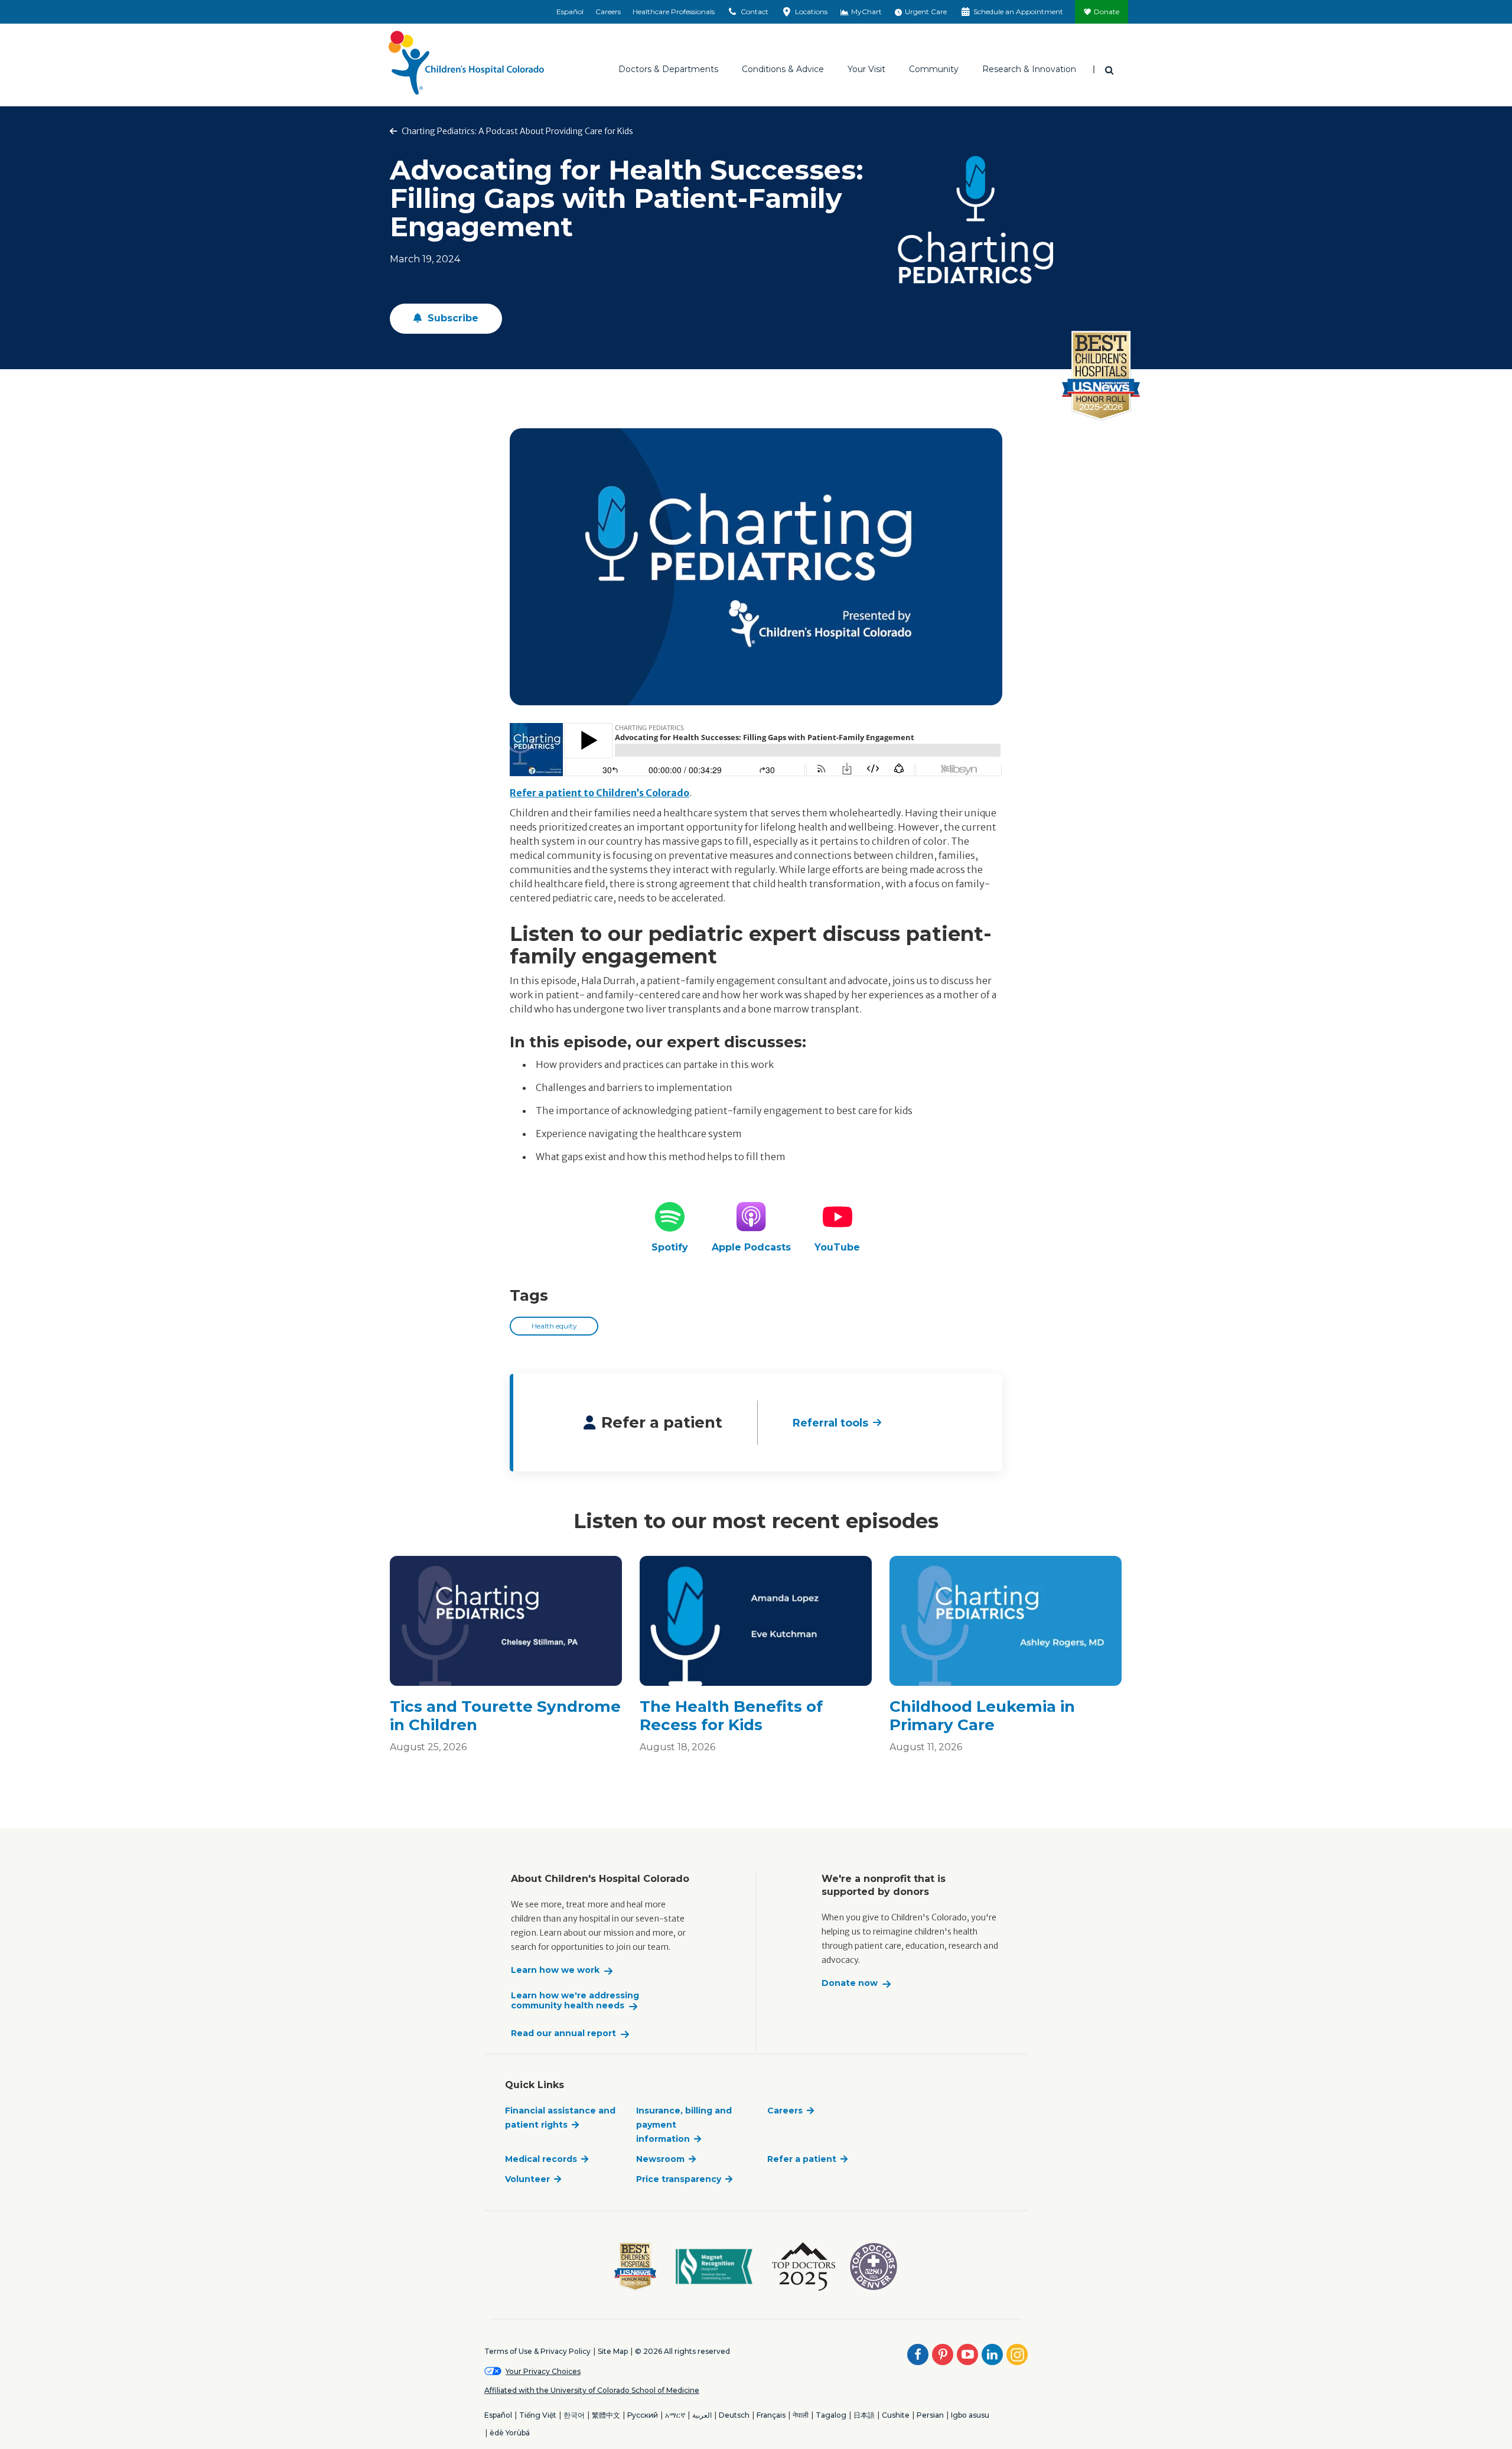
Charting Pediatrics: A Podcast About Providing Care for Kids (517, 131)
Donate (1107, 12)
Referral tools (830, 1423)
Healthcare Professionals (674, 12)
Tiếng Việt (538, 2415)
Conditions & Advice (783, 69)
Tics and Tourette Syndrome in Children (505, 1716)
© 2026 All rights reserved (682, 2351)
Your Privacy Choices (543, 2371)
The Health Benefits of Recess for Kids (731, 1716)
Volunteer (527, 2179)
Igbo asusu (970, 2415)
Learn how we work (555, 1970)
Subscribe (452, 318)
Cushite (896, 2415)
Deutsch (734, 2415)
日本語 (864, 2415)
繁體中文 (606, 2415)
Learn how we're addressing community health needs (575, 2001)
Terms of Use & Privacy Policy (537, 2351)
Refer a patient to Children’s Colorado (599, 793)
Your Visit (866, 69)
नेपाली (801, 2415)
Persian (930, 2415)
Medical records (541, 2159)
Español (570, 12)
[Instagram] (1017, 2354)
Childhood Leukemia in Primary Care (982, 1716)
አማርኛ (675, 2415)
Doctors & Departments (668, 69)
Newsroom (660, 2159)
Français (771, 2415)
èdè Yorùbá (510, 2433)
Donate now (850, 1983)
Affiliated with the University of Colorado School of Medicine (592, 2390)
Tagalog (831, 2415)
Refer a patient (802, 2159)
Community (934, 69)
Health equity (554, 1326)
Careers (608, 12)
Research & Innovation (1029, 69)
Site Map (613, 2351)
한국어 (574, 2415)
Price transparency (679, 2179)
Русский (643, 2415)
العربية (702, 2415)
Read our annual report (563, 2033)
